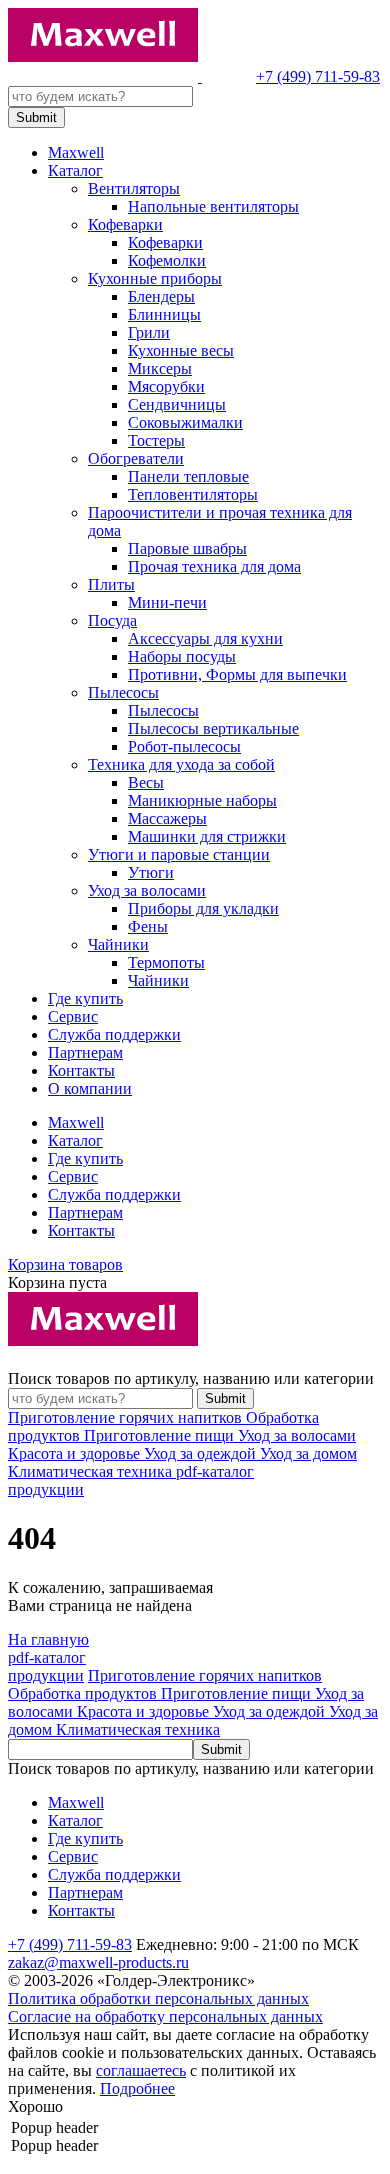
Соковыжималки (185, 422)
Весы (146, 782)
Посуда (112, 620)
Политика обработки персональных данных (158, 1998)
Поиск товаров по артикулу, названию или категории (191, 1378)
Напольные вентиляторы (213, 206)
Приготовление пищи (161, 1435)
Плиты (111, 584)
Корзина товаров (65, 1264)
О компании (90, 1088)
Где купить (85, 998)
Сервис (73, 1016)
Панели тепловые (188, 476)
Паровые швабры (187, 548)
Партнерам (85, 1052)
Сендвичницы (177, 404)
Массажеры (167, 818)
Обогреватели (136, 458)
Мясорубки (166, 386)
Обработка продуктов (84, 1693)
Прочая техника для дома (214, 566)
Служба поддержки (114, 1034)
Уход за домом (308, 1453)
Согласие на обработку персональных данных (165, 2016)
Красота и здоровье (76, 1453)
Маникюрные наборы (202, 800)
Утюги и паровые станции (179, 854)
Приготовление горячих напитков (127, 1417)
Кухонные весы (181, 350)
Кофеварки (125, 224)
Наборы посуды (182, 656)
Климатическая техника (92, 1471)
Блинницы (164, 314)
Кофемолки (167, 260)
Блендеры (161, 296)
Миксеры (160, 368)
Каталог (75, 170)
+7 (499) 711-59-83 (318, 76)
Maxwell (76, 152)
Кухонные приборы (155, 278)
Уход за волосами (147, 890)
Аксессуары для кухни (205, 638)
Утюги (151, 872)
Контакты (81, 1070)
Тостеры (156, 440)
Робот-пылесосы (184, 746)
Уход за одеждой (202, 1453)
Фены (148, 926)
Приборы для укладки (203, 908)
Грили (149, 332)
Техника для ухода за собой (181, 764)
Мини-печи (167, 602)
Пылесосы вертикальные (213, 728)
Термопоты (166, 962)
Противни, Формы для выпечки (237, 674)
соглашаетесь (141, 2070)
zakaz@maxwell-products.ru (98, 1962)
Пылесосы (123, 692)
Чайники (118, 944)
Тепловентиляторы (193, 494)
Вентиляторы (134, 188)
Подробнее (137, 2088)
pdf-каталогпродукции (47, 1666)
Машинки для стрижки (207, 836)
